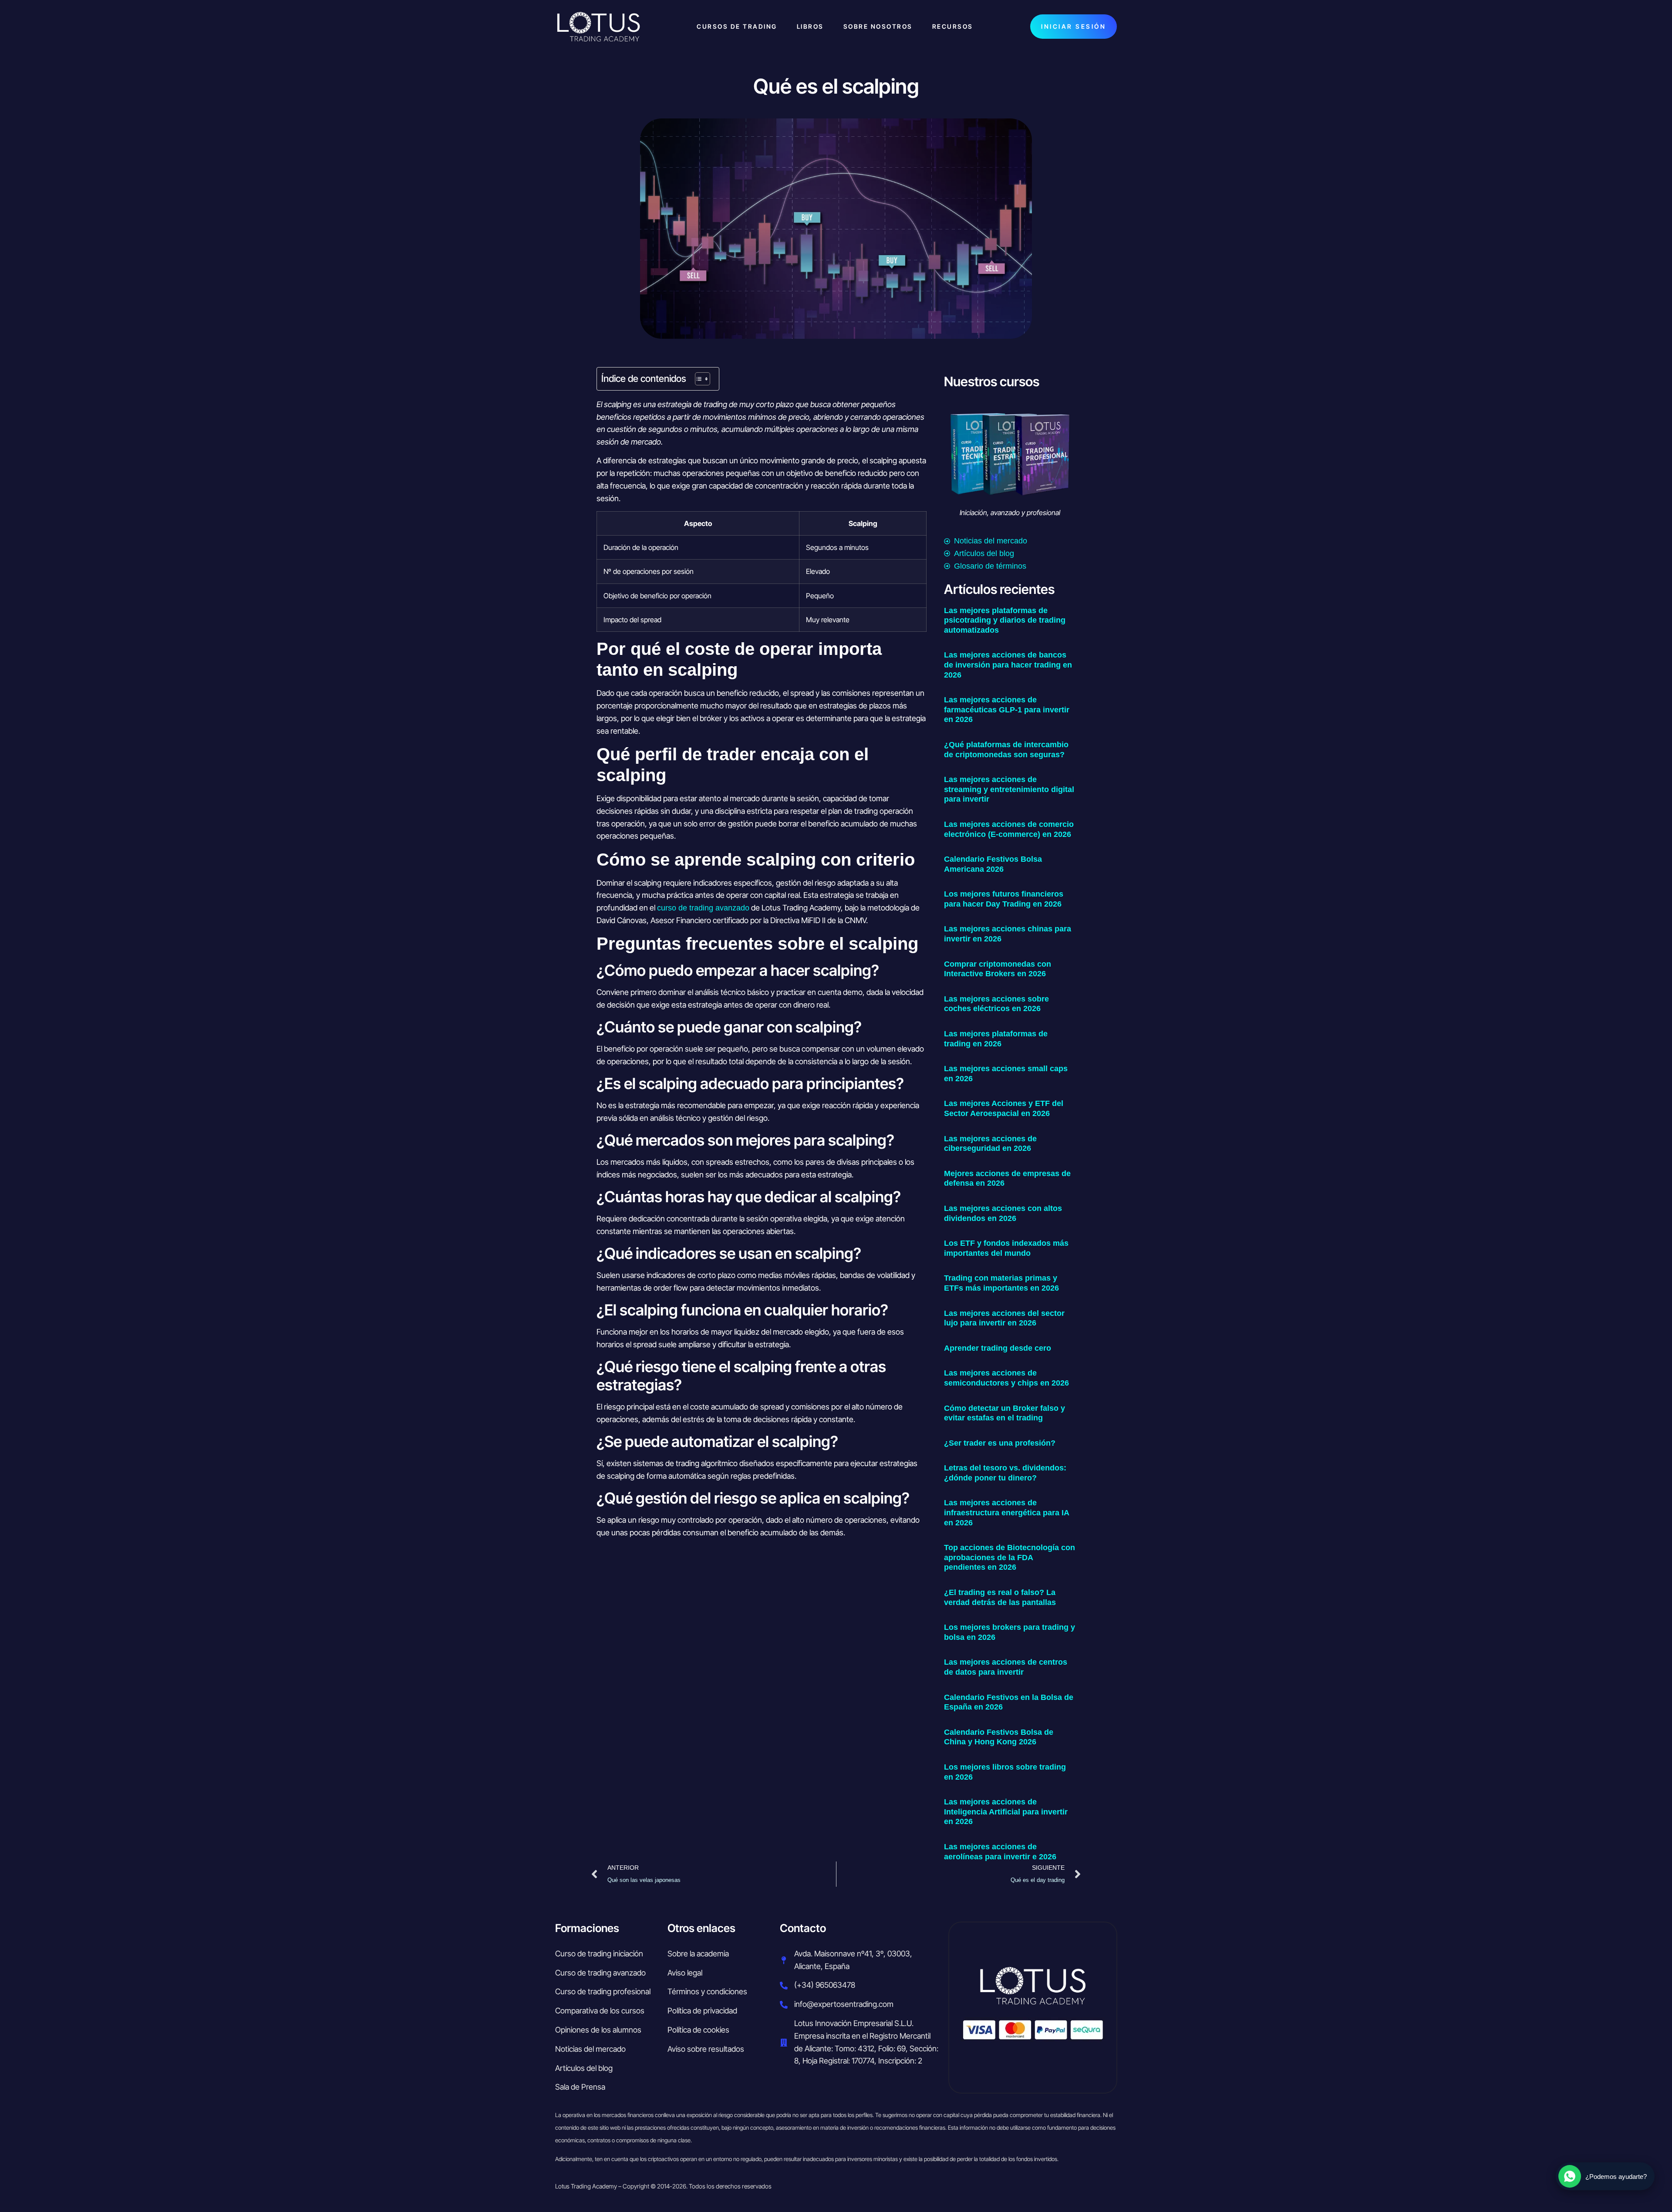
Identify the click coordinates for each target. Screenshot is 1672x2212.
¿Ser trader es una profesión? (1000, 1443)
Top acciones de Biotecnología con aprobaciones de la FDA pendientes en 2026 (1010, 1557)
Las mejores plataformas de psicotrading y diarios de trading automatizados (1005, 620)
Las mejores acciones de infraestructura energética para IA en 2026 (1006, 1512)
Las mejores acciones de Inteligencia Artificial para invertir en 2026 (1006, 1812)
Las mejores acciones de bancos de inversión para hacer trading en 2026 (1008, 665)
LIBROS (810, 26)
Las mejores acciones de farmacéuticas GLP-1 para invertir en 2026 (1007, 710)
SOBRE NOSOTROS (878, 26)
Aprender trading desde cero (998, 1348)
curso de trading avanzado (703, 908)
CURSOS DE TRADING (737, 26)
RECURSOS (953, 26)
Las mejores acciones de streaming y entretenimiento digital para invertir (1009, 789)
